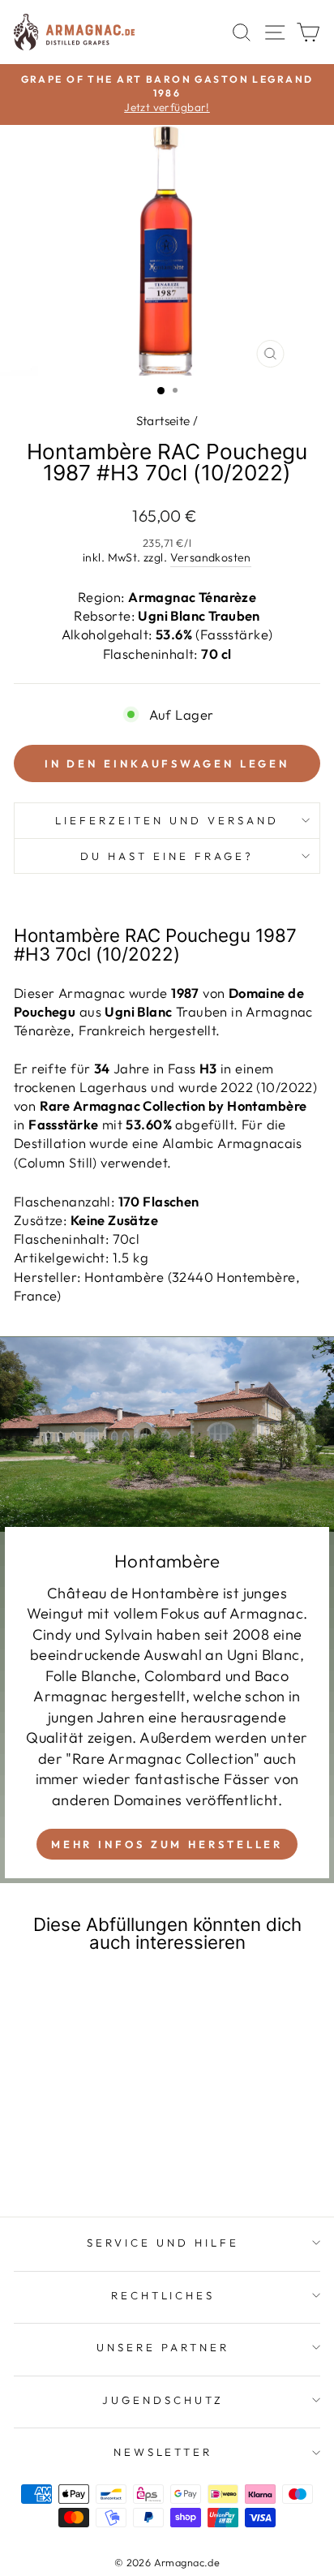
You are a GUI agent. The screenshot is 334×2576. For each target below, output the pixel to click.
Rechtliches (163, 2295)
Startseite (163, 421)
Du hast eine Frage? (167, 856)
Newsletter (163, 2452)
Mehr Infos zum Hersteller (167, 1844)
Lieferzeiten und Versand (167, 820)
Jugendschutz (163, 2400)
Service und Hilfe (163, 2243)
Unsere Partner (163, 2347)
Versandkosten (211, 557)
